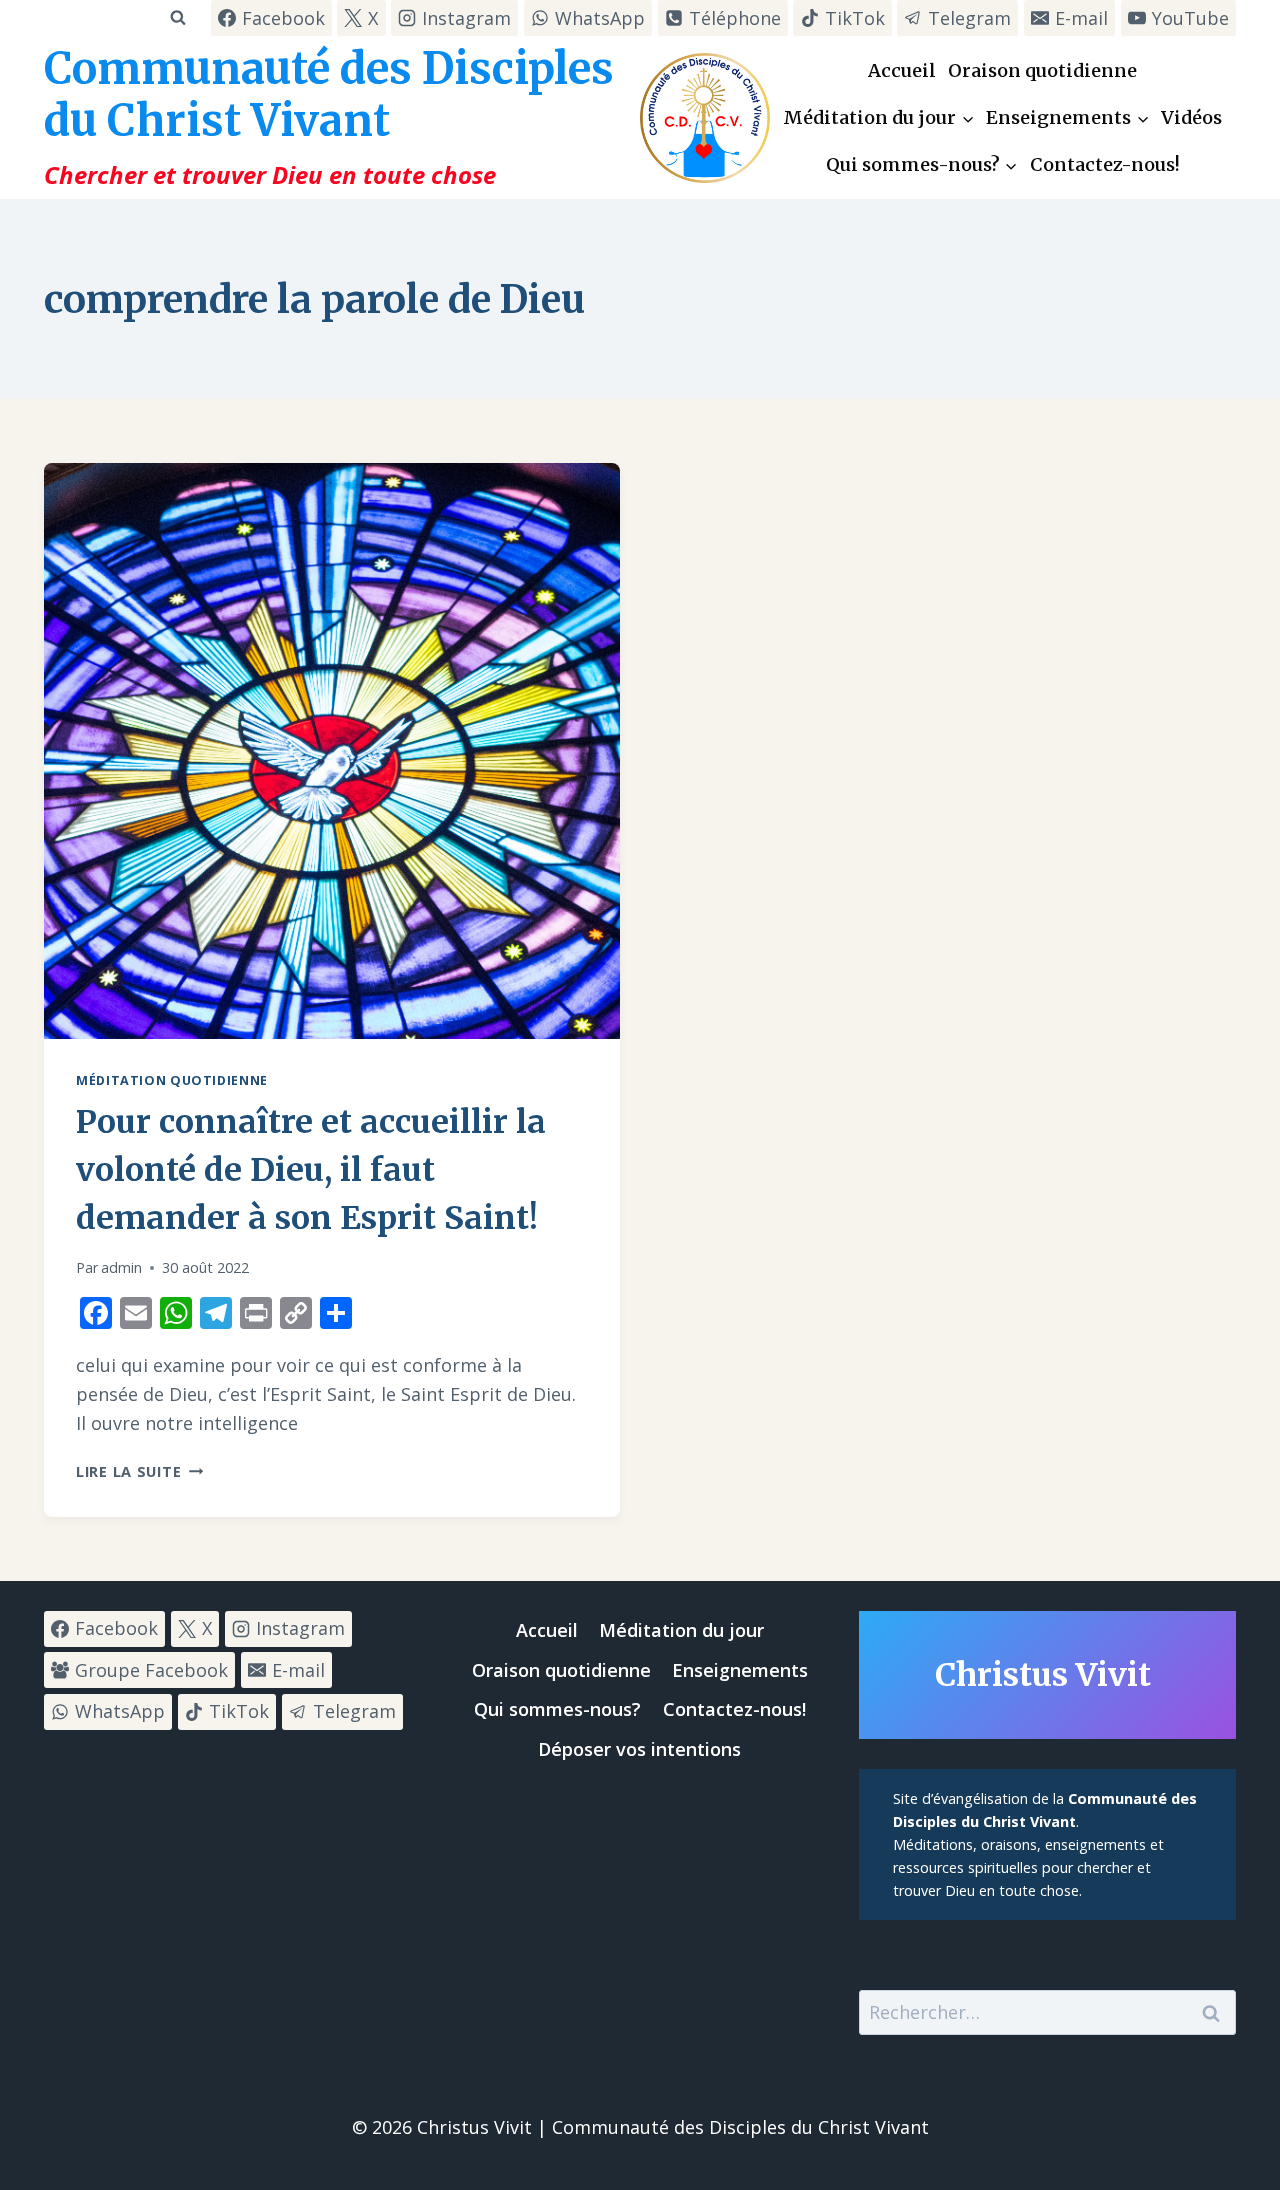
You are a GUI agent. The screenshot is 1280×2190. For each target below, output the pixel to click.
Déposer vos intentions (639, 1749)
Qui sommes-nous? (557, 1709)
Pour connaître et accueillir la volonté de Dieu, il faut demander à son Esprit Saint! (311, 1170)
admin (121, 1267)
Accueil (902, 70)
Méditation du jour (681, 1630)
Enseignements (740, 1670)
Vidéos (1191, 117)
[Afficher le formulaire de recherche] (177, 17)
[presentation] (332, 751)
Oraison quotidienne (1042, 70)
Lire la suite (139, 1471)
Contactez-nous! (1105, 164)
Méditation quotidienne (172, 1080)
